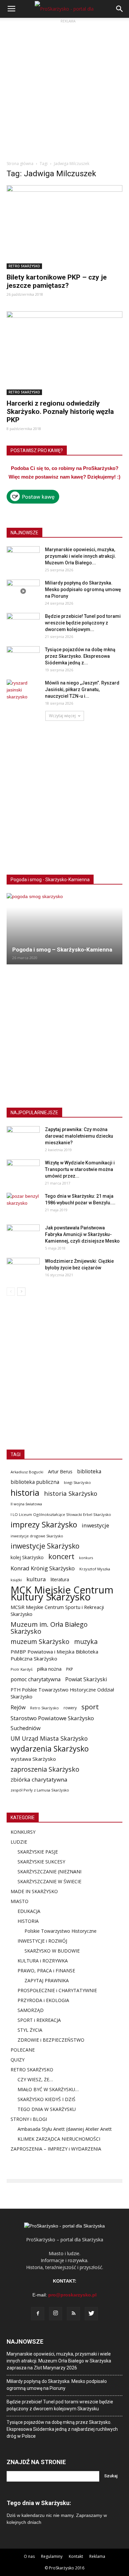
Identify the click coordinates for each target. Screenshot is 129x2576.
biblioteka (89, 1472)
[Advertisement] (64, 89)
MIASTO (20, 1901)
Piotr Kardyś (21, 1669)
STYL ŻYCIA (30, 2030)
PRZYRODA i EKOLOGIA (43, 2000)
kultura (36, 1579)
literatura (60, 1580)
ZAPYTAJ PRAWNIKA (47, 1980)
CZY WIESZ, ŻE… (35, 2079)
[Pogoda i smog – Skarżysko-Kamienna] (64, 929)
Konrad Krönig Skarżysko (43, 1568)
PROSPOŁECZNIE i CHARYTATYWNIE (57, 1990)
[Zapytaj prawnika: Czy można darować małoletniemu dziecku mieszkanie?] (23, 1138)
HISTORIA (28, 1921)
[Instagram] (56, 2314)
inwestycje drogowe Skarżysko (37, 1536)
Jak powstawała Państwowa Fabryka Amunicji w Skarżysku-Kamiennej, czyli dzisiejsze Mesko (82, 1234)
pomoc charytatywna (36, 1679)
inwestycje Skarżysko (45, 1546)
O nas (29, 2556)
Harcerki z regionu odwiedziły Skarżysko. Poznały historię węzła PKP (60, 412)
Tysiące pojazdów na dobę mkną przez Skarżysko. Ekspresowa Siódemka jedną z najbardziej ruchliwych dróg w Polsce (62, 2429)
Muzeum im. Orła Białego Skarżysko (49, 1628)
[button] (120, 9)
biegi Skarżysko (77, 1482)
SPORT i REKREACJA (39, 2020)
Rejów (18, 1707)
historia (25, 1493)
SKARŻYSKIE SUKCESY (41, 1862)
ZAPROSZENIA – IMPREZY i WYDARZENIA (56, 2149)
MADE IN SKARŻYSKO (34, 1891)
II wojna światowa (26, 1504)
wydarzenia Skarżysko (50, 1749)
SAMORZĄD (31, 2010)
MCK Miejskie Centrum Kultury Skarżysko (62, 1593)
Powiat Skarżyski (86, 1679)
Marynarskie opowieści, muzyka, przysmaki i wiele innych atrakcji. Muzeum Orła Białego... (81, 556)
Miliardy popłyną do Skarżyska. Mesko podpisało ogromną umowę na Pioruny (83, 589)
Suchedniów (26, 1728)
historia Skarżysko (71, 1493)
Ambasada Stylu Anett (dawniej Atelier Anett (65, 2129)
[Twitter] (91, 2314)
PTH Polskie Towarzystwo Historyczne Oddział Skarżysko (62, 1693)
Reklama (97, 2556)
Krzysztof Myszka (95, 1569)
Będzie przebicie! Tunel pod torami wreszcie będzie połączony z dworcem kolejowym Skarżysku (60, 2405)
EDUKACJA (29, 1911)
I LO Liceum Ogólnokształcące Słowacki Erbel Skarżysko (61, 1514)
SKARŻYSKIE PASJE (38, 1852)
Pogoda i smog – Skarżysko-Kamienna (62, 950)
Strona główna (20, 164)
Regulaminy (52, 2556)
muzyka (86, 1641)
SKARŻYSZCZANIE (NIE (42, 1872)
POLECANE (23, 2050)
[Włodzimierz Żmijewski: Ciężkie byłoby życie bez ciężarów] (23, 1269)
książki (16, 1580)
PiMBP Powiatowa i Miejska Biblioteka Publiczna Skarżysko (54, 1655)
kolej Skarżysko (27, 1557)
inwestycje (95, 1525)
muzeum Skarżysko (40, 1641)
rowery (70, 1708)
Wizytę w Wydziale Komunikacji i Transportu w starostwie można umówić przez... (80, 1169)
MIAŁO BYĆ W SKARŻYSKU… (48, 2089)
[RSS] (73, 2314)
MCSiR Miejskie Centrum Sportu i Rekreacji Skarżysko (57, 1610)
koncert (61, 1556)
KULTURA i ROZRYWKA (43, 1961)
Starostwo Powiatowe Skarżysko (52, 1718)
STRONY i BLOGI (29, 2119)
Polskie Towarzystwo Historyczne (61, 1931)
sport (90, 1707)
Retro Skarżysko (44, 1708)
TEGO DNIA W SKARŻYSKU (47, 2109)
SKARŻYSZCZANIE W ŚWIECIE (49, 1881)
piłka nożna (49, 1669)
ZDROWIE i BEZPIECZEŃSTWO (51, 2040)
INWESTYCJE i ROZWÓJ (42, 1941)
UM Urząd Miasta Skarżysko (49, 1739)
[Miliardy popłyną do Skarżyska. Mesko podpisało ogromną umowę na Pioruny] (23, 591)
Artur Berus (60, 1472)
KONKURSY (23, 1832)
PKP (70, 1669)
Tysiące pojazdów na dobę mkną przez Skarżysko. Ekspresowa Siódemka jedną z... (80, 656)
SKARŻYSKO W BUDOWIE (52, 1951)
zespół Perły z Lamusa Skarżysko (40, 1790)
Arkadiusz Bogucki (27, 1472)
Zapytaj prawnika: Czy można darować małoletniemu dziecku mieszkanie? (79, 1136)
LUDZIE (19, 1842)
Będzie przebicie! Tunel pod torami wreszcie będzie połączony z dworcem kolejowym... (83, 623)
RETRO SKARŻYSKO (24, 266)
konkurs (86, 1558)
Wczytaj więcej (62, 716)
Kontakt (76, 2556)
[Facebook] (38, 2314)
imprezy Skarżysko (44, 1525)
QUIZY (18, 2060)
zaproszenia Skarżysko (45, 1769)
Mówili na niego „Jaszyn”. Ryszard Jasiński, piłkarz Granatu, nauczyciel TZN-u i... (82, 689)
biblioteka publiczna (35, 1482)
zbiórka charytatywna (39, 1779)
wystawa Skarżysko (33, 1759)
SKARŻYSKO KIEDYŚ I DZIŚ (46, 2099)
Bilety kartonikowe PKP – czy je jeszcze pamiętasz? (57, 281)
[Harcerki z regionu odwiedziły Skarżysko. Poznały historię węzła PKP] (64, 353)
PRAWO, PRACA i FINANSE (46, 1971)
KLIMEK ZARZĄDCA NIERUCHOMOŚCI (59, 2139)
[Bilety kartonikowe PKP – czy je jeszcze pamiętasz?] (64, 227)
